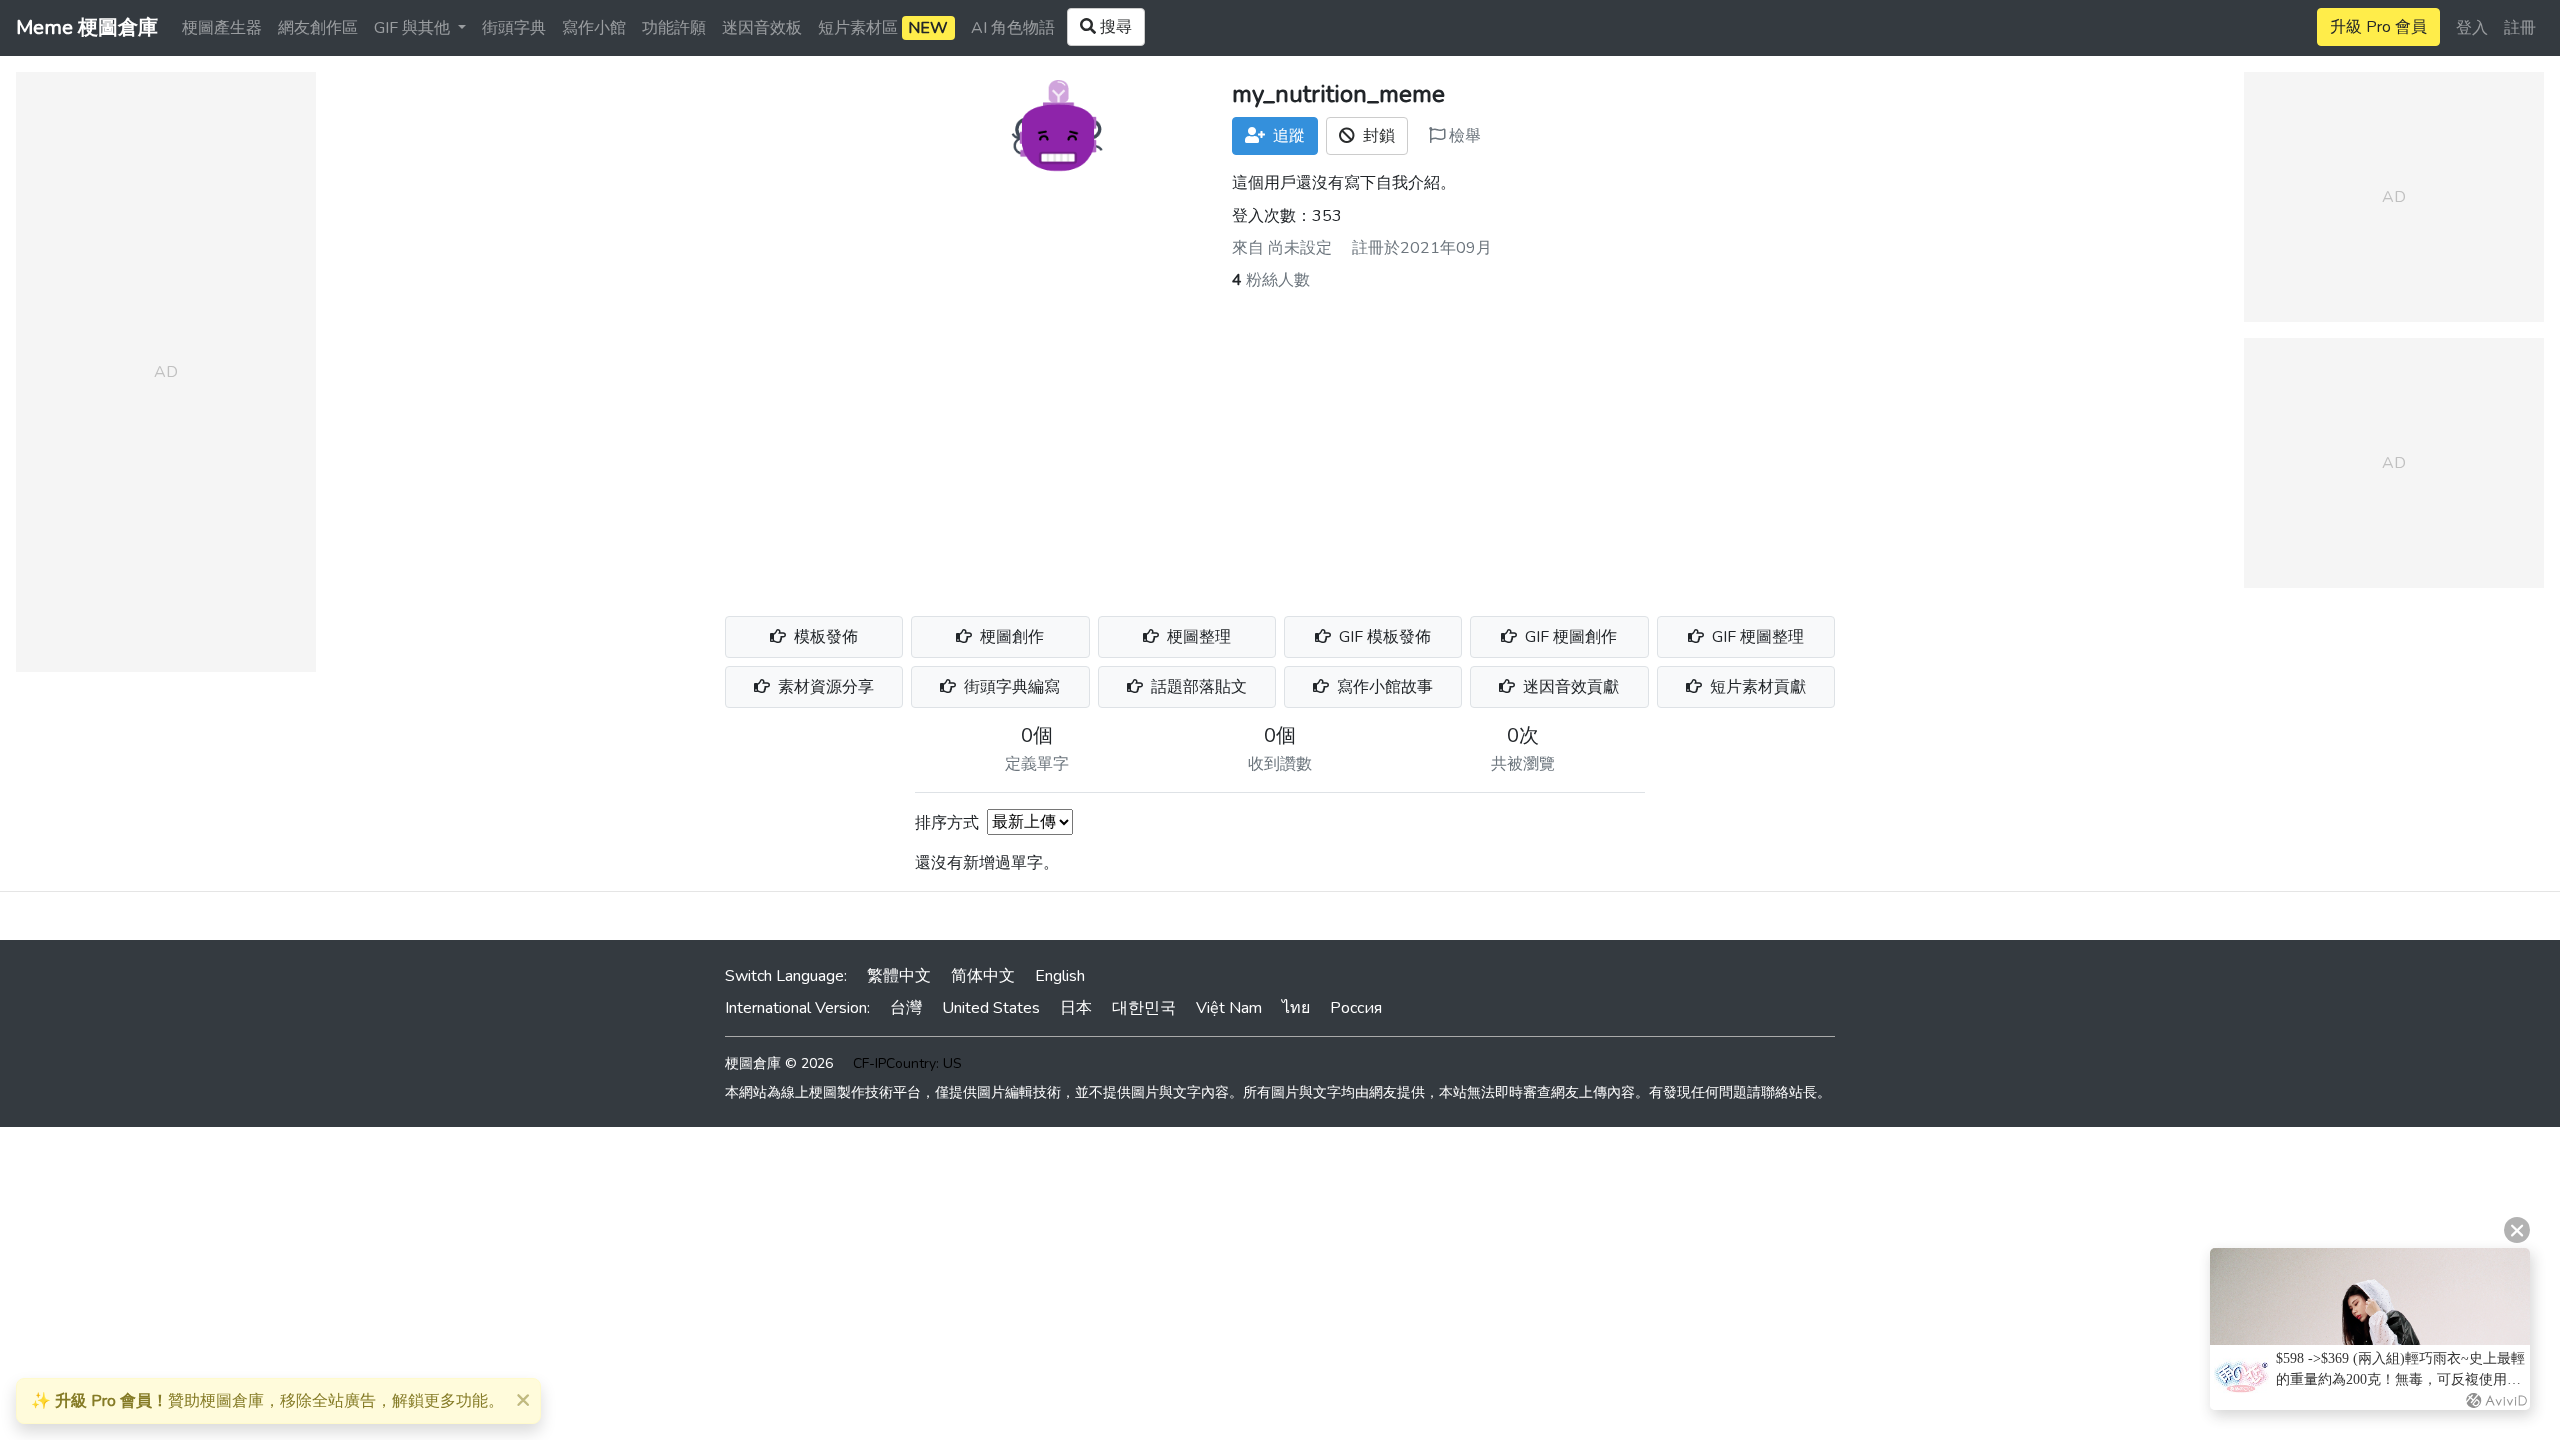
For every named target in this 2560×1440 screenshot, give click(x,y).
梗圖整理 (1197, 637)
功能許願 (674, 28)
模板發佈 (824, 637)
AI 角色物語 (1013, 28)
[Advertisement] (1280, 442)
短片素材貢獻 (1756, 687)
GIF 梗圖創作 (1569, 637)
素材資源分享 (824, 687)
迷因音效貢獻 (1569, 687)
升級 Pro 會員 (2378, 27)
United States (991, 1008)
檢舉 (1463, 136)
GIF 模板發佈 (1383, 637)
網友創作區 (318, 28)
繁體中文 (899, 976)
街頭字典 (514, 28)
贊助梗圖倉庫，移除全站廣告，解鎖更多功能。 (267, 1401)
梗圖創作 (1010, 637)
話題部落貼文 (1197, 687)
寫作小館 (594, 28)
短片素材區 (883, 28)
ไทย (1296, 1008)
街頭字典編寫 (1010, 687)
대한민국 (1144, 1008)
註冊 (2520, 28)
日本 (1076, 1008)
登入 (2472, 28)
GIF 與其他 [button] (414, 28)
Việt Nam (1229, 1008)
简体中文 (983, 976)
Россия (1356, 1008)
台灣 (906, 1008)
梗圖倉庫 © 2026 (779, 1063)
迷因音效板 (762, 28)
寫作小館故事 (1383, 687)
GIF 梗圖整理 (1756, 637)
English (1060, 976)
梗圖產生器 (222, 28)
